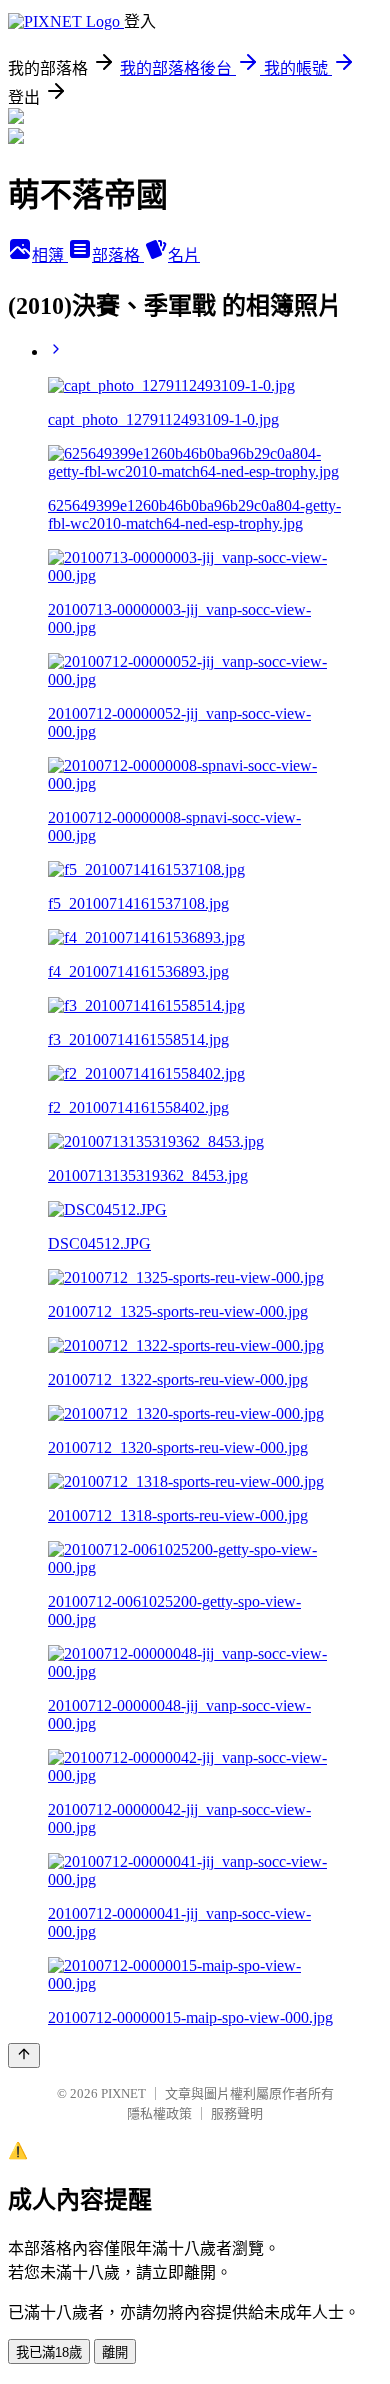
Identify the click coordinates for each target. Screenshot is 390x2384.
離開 (115, 2352)
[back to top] (24, 2055)
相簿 (50, 255)
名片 (184, 255)
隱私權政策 (159, 2113)
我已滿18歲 (49, 2352)
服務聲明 (237, 2113)
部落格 (118, 255)
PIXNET (123, 2093)
